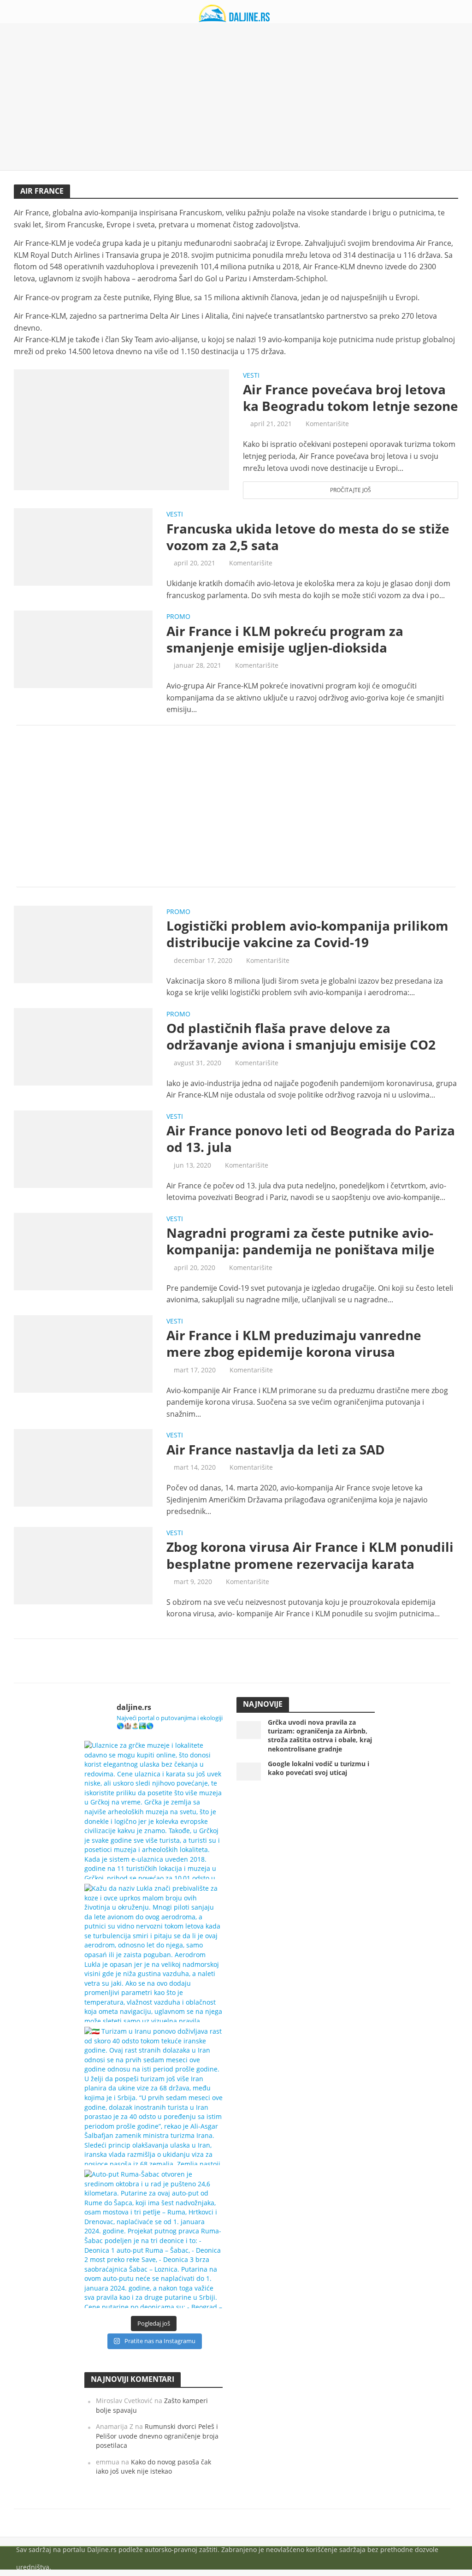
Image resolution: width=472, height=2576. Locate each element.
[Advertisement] (236, 97)
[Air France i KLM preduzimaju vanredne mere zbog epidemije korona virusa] (83, 1353)
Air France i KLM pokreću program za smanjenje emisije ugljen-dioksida (285, 639)
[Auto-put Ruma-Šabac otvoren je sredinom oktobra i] (153, 2239)
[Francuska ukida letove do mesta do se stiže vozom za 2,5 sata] (83, 546)
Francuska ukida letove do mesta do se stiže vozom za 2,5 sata (308, 537)
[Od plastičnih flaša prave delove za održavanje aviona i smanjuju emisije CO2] (83, 1046)
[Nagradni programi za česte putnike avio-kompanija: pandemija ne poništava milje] (83, 1251)
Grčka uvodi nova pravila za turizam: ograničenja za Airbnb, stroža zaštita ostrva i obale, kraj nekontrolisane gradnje (320, 1735)
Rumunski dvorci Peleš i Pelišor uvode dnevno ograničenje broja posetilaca (157, 2436)
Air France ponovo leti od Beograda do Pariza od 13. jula (311, 1139)
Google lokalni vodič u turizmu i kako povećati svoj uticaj (319, 1768)
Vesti (251, 376)
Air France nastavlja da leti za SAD (276, 1449)
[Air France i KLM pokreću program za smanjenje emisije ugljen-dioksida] (83, 648)
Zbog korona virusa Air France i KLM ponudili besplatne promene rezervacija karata (310, 1555)
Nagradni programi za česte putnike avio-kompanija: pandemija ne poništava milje (301, 1241)
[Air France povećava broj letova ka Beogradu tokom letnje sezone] (121, 429)
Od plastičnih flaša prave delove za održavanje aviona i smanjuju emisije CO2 (301, 1036)
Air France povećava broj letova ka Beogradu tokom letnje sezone (351, 398)
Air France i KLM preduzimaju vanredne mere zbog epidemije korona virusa (294, 1343)
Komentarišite (327, 424)
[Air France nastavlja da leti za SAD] (83, 1467)
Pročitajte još (351, 490)
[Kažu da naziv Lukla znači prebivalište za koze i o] (153, 1953)
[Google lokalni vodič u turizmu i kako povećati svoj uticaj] (249, 1771)
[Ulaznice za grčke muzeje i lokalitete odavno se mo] (153, 1810)
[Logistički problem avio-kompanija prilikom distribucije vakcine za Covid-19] (83, 944)
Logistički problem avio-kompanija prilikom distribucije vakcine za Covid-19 (307, 934)
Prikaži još (236, 1661)
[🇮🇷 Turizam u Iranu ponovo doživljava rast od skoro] (153, 2096)
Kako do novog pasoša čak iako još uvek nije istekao (153, 2467)
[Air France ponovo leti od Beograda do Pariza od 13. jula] (83, 1148)
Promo (178, 617)
